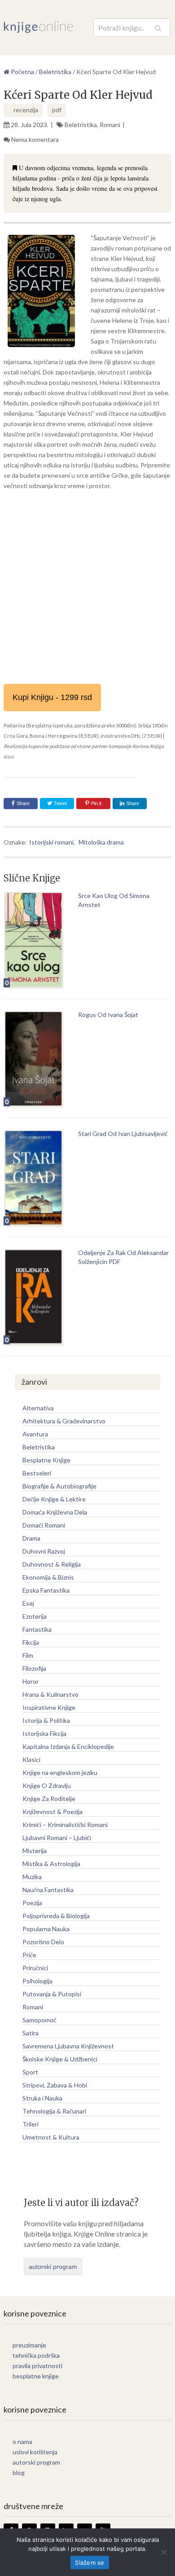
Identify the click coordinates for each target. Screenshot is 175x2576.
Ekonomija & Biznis (48, 1577)
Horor (31, 1681)
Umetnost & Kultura (51, 2137)
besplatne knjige (36, 2376)
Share (23, 803)
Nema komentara (35, 139)
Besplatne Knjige (46, 1460)
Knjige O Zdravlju (47, 1786)
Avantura (35, 1434)
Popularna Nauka (46, 1929)
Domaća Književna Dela (55, 1512)
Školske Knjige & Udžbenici (60, 2059)
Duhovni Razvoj (44, 1551)
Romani (110, 125)
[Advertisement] (87, 587)
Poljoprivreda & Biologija (56, 1916)
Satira (31, 2033)
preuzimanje (29, 2345)
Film (28, 1655)
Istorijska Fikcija (44, 1733)
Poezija (32, 1903)
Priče (29, 1955)
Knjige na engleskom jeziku (60, 1772)
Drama (31, 1538)
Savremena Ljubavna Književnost (68, 2046)
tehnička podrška (36, 2355)
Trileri (31, 2124)
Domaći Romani (44, 1525)
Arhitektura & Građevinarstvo (64, 1421)
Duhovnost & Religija (52, 1564)
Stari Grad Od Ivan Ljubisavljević (123, 1134)
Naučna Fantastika (48, 1890)
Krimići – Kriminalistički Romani (65, 1825)
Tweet (60, 803)
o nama (22, 2442)
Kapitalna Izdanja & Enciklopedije (68, 1746)
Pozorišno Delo (43, 1942)
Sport (30, 2072)
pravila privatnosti (37, 2366)
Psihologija (37, 1981)
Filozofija (34, 1668)
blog (19, 2473)
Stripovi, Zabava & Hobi (55, 2085)
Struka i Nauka (42, 2098)
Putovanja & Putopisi (52, 1994)
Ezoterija (35, 1616)
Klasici (31, 1759)
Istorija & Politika (46, 1720)
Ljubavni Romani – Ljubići (57, 1838)
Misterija (35, 1851)
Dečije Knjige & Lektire (54, 1499)
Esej (28, 1603)
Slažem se (90, 2563)
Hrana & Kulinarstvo (50, 1694)
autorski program (53, 2267)
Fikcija (31, 1642)
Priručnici (35, 1968)
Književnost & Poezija (52, 1812)
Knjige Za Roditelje (49, 1799)
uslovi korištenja (35, 2452)
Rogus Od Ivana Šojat (108, 1015)
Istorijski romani (51, 842)
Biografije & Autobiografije (59, 1486)
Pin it (96, 803)
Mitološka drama (101, 842)
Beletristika (81, 125)
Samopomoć (39, 2020)
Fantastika (37, 1629)
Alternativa (38, 1408)
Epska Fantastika (46, 1590)
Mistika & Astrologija (51, 1864)
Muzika (32, 1877)
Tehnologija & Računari (54, 2111)
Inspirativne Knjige (49, 1707)
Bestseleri (37, 1473)
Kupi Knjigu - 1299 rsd (52, 697)
